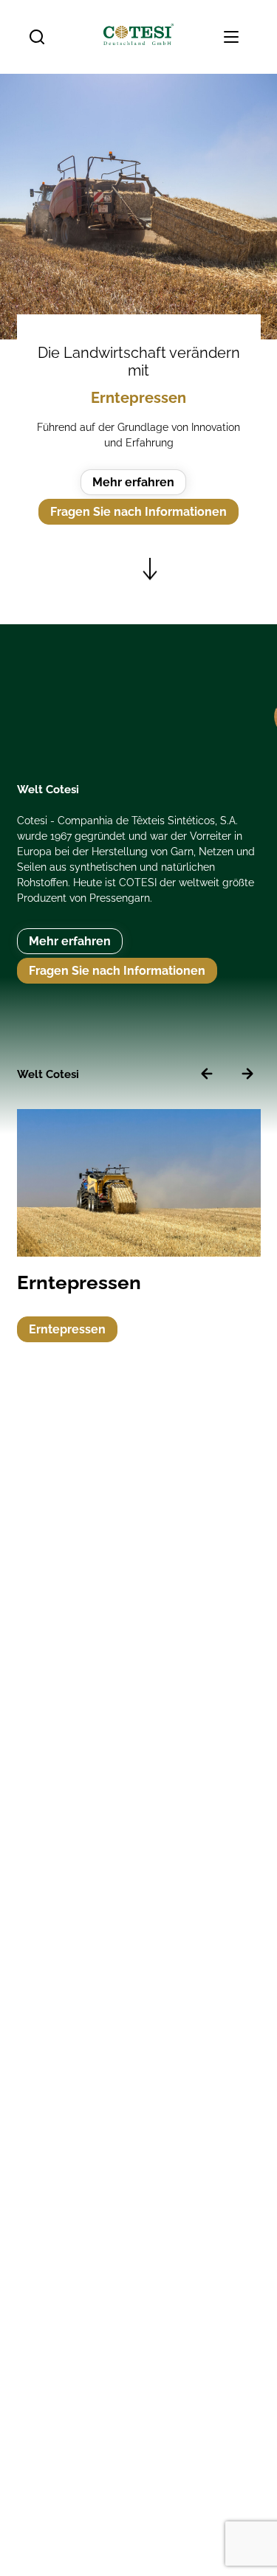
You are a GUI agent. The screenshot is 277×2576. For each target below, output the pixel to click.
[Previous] (207, 1074)
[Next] (248, 1074)
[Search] (37, 37)
